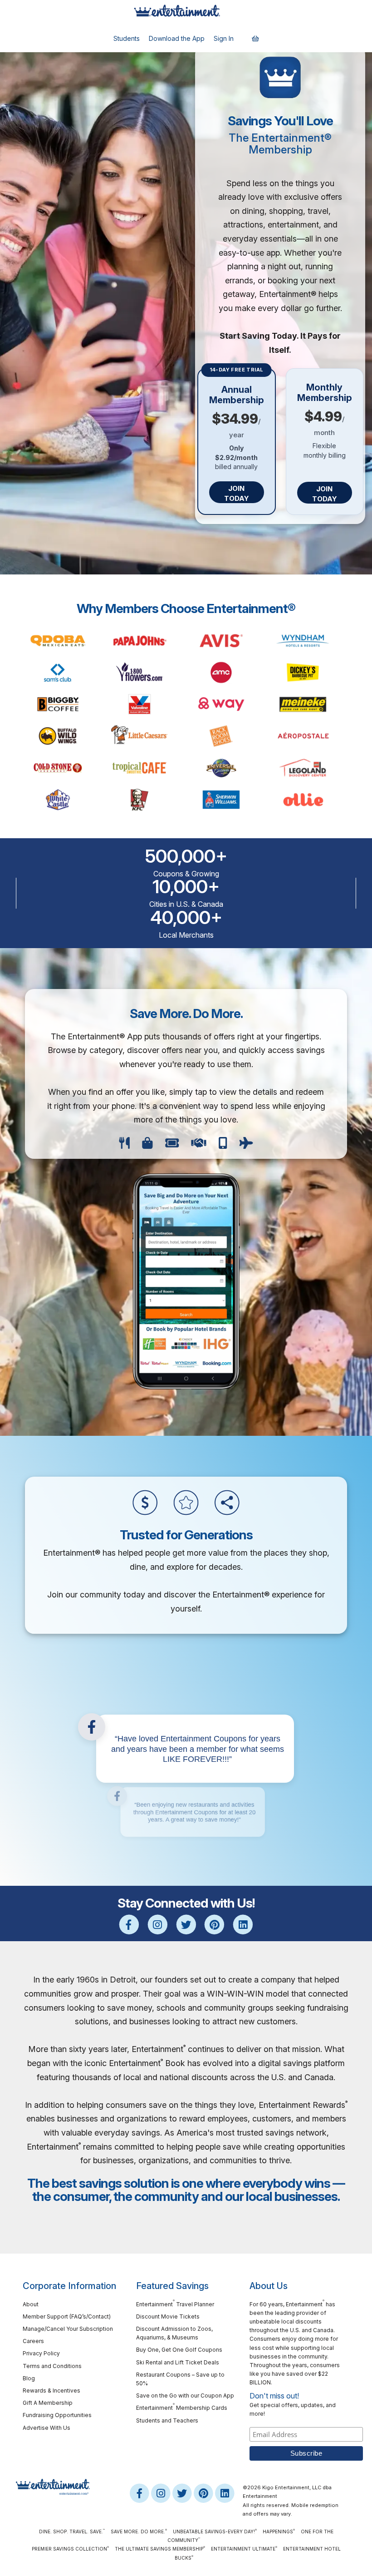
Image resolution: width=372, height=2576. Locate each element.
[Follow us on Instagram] (158, 1925)
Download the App (177, 38)
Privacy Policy (41, 2353)
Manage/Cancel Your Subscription (68, 2329)
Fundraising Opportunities (57, 2415)
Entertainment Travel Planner (175, 2304)
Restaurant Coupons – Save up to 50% (180, 2379)
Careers (33, 2341)
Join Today (237, 493)
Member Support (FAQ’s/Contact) (67, 2316)
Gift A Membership (48, 2403)
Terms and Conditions (52, 2366)
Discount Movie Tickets (168, 2316)
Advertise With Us (46, 2428)
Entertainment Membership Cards (182, 2407)
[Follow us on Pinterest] (214, 1925)
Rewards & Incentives (51, 2391)
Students (127, 38)
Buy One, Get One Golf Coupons (179, 2350)
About (31, 2304)
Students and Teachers (167, 2420)
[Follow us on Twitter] (186, 1925)
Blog (29, 2378)
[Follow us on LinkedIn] (243, 1925)
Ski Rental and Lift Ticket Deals (178, 2362)
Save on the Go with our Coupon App (185, 2396)
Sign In (224, 38)
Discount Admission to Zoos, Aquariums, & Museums (174, 2333)
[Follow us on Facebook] (129, 1925)
